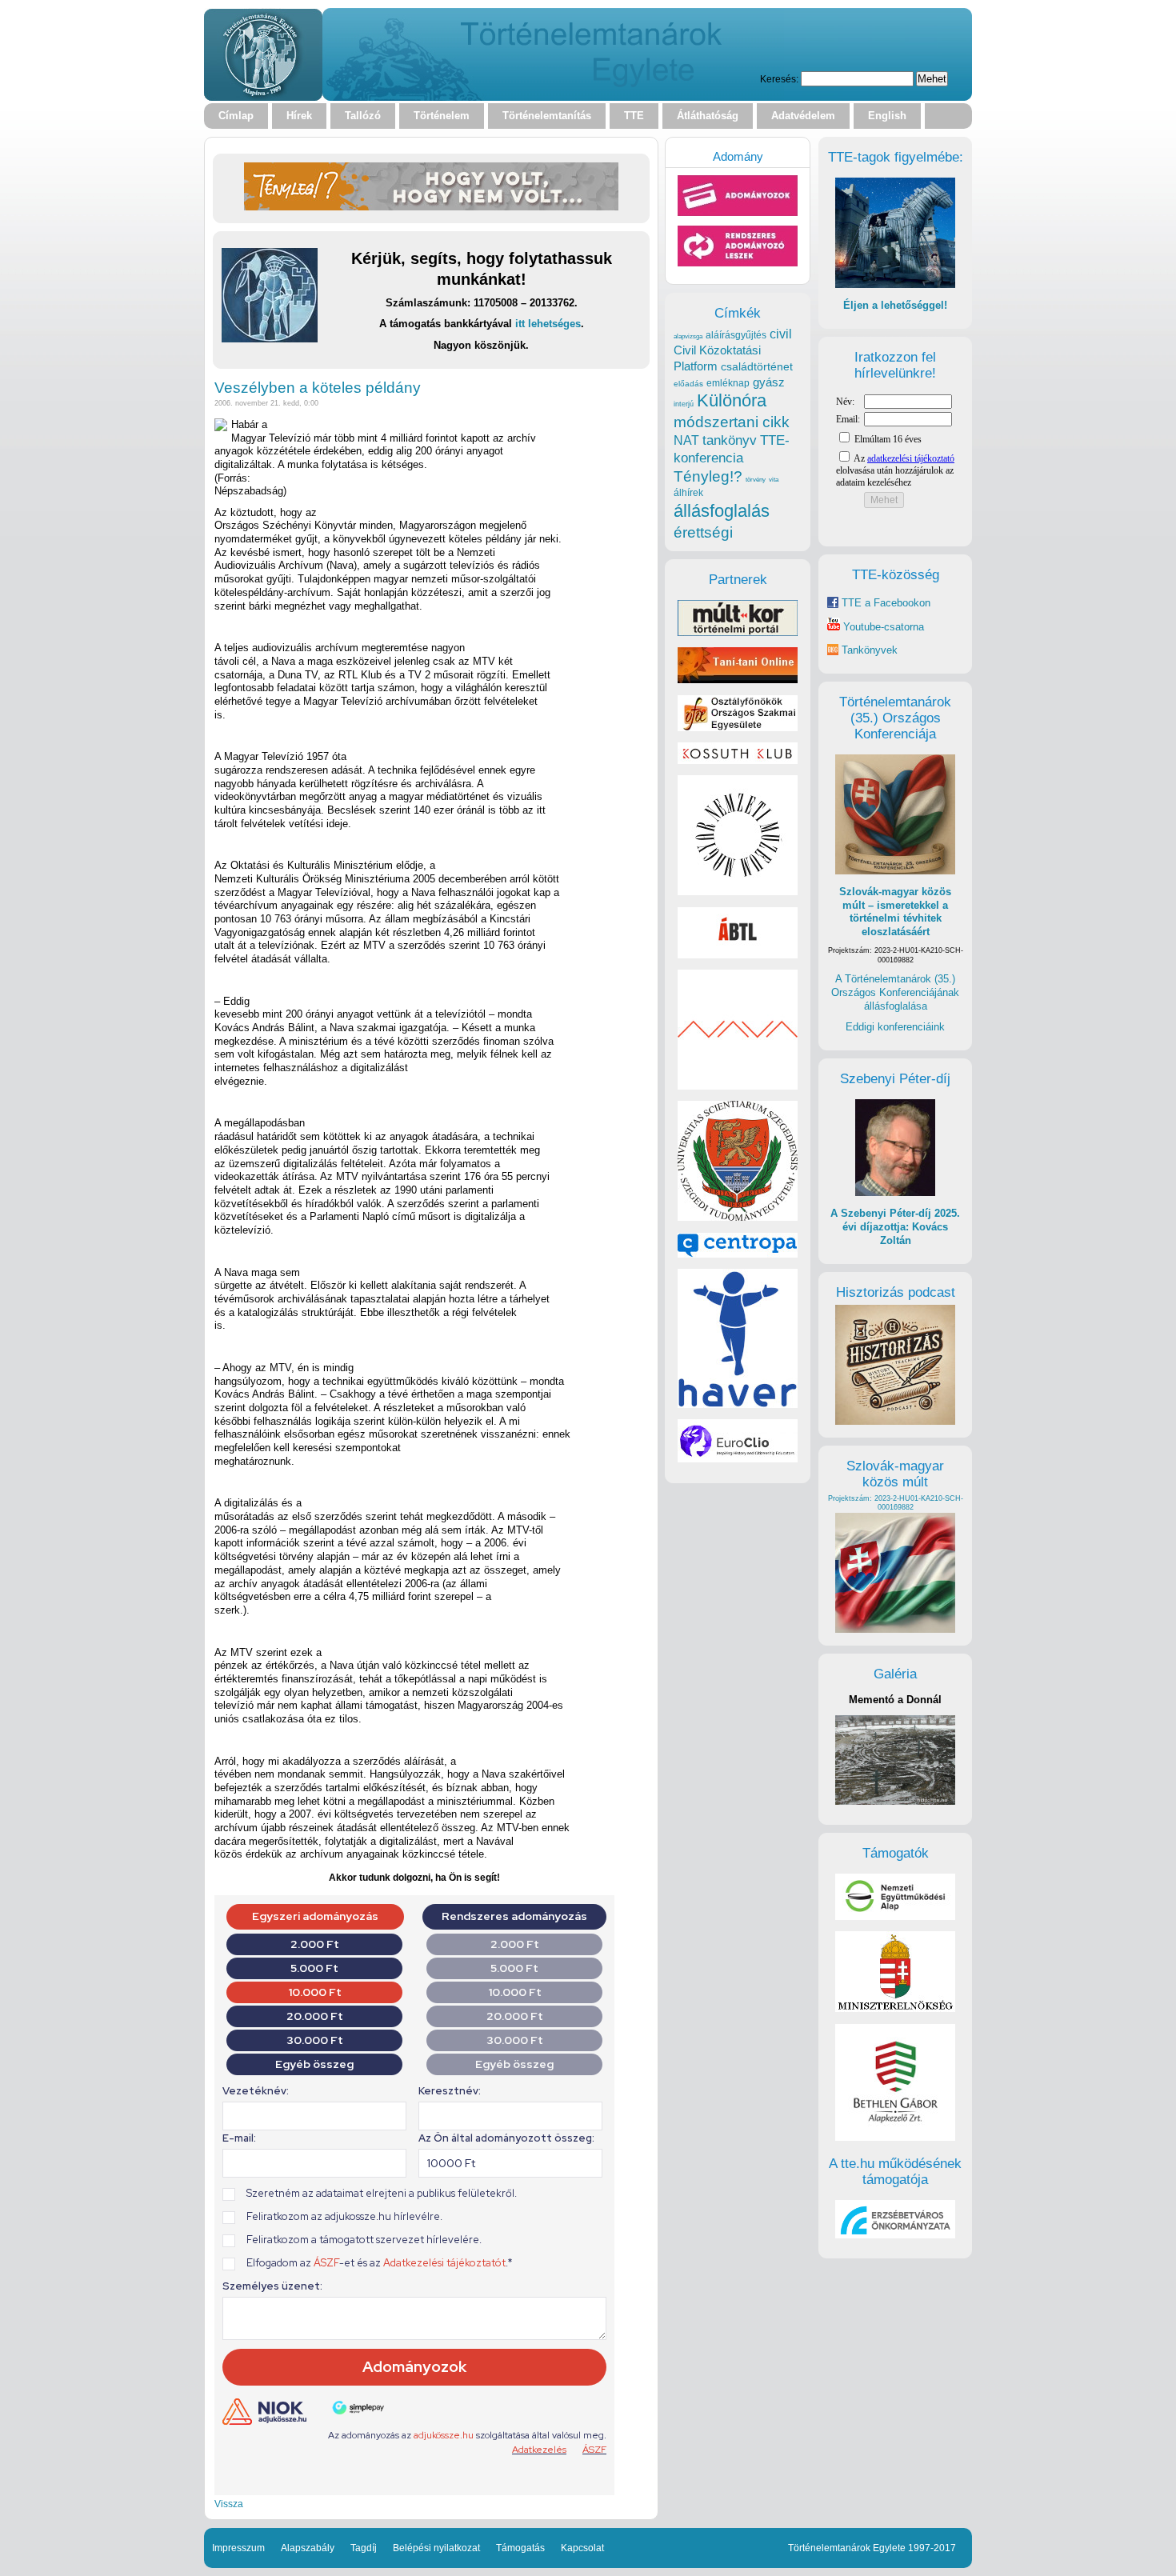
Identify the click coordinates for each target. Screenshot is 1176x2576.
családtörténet (757, 366)
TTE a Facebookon (884, 603)
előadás (688, 384)
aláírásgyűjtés (736, 335)
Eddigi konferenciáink (895, 1027)
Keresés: (779, 79)
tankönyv (730, 440)
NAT (686, 440)
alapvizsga (688, 336)
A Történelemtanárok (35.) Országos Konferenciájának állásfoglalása (895, 992)
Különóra (732, 400)
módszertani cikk (732, 422)
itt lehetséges (548, 324)
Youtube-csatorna (882, 627)
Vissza (229, 2504)
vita (774, 479)
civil (781, 334)
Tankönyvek (870, 650)
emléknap (728, 383)
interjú (684, 404)
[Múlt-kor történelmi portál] (738, 632)
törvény (756, 480)
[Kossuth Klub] (738, 760)
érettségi (703, 532)
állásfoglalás (722, 511)
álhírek (688, 492)
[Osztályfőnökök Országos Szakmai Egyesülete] (738, 728)
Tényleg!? (708, 476)
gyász (769, 382)
